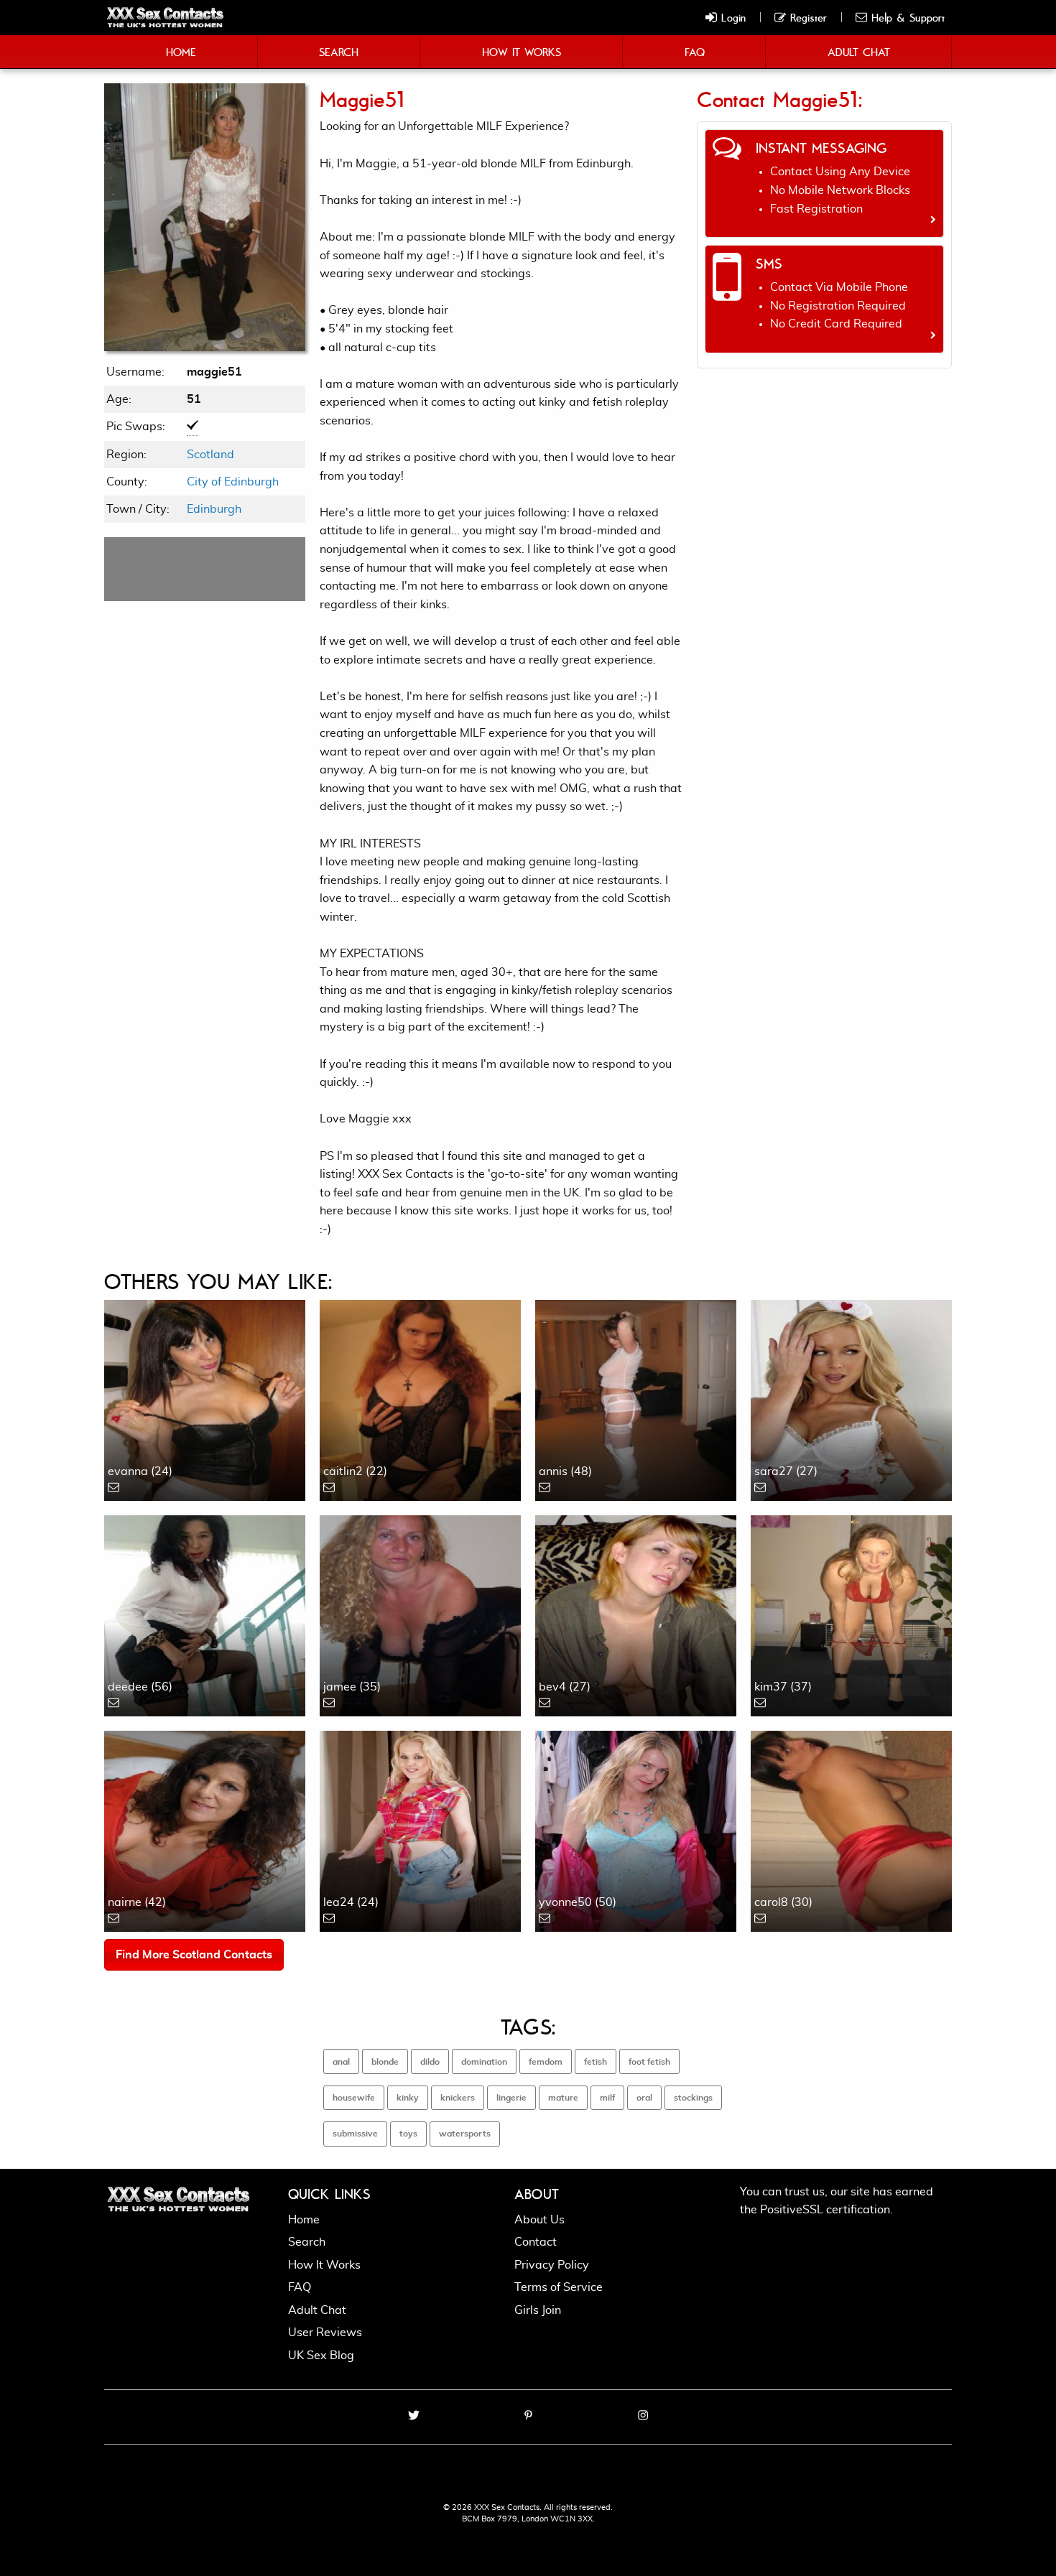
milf (607, 2098)
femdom (546, 2062)
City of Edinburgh (233, 482)
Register (806, 17)
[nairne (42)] (205, 1829)
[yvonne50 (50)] (636, 1829)
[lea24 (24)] (420, 1829)
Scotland (210, 455)
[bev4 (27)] (636, 1614)
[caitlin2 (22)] (420, 1398)
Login (731, 17)
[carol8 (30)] (851, 1829)
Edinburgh (214, 509)
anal (341, 2062)
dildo (430, 2062)
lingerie (511, 2098)
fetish (596, 2062)
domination (484, 2062)
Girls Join (538, 2310)
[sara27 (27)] (851, 1398)
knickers (458, 2098)
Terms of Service (559, 2287)
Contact (536, 2242)
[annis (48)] (636, 1398)
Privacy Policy (552, 2265)
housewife (354, 2098)
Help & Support (906, 17)
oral (644, 2098)
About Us (539, 2220)
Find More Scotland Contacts (194, 1955)
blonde (385, 2062)
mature (563, 2098)
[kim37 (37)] (851, 1614)
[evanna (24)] (205, 1398)
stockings (693, 2098)
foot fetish (649, 2062)
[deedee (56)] (205, 1614)
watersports (465, 2134)
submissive (355, 2134)
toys (408, 2134)
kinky (408, 2098)
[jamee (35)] (420, 1614)
